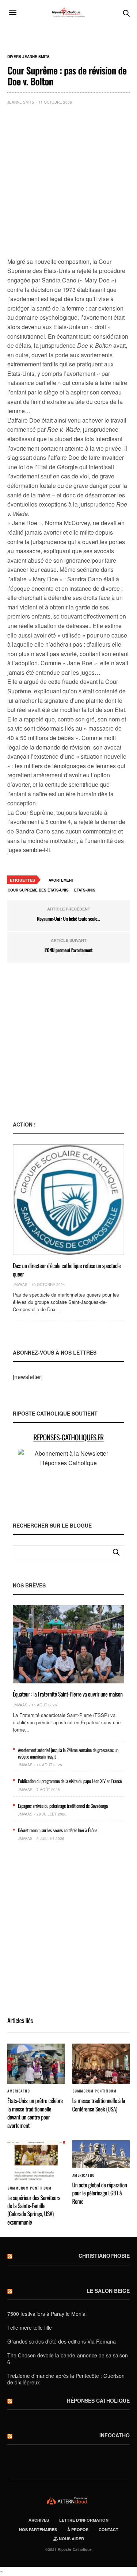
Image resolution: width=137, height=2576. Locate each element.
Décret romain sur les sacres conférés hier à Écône (58, 1830)
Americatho (18, 2091)
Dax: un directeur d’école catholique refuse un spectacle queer (67, 1270)
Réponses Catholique (98, 2400)
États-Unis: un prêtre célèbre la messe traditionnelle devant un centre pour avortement (35, 2113)
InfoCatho (115, 2435)
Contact (109, 2529)
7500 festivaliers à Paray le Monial (47, 2314)
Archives (39, 2520)
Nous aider (71, 2539)
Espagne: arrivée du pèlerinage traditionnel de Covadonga (63, 1806)
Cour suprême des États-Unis (38, 890)
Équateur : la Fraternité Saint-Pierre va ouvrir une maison (68, 1694)
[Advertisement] (68, 183)
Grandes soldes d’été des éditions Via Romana (62, 2341)
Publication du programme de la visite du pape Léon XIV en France (70, 1781)
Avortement (61, 880)
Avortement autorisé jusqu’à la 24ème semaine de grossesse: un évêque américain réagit (68, 1753)
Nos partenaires (38, 2529)
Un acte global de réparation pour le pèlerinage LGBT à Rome (100, 2193)
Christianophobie (104, 2256)
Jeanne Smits (21, 102)
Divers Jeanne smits (28, 57)
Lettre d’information (84, 2520)
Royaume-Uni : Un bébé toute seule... (68, 919)
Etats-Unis (85, 890)
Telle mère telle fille (30, 2327)
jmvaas (20, 1285)
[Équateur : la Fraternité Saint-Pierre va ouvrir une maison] (68, 1644)
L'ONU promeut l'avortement (69, 950)
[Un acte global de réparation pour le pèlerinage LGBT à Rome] (101, 2154)
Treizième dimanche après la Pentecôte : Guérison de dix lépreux (66, 2379)
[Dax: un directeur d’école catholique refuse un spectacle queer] (68, 1200)
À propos (78, 2529)
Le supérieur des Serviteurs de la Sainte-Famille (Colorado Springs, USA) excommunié (34, 2210)
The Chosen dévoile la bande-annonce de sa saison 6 (68, 2359)
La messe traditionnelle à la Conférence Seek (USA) (99, 2105)
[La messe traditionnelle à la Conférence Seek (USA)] (101, 2064)
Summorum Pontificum (94, 2091)
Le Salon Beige (108, 2291)
